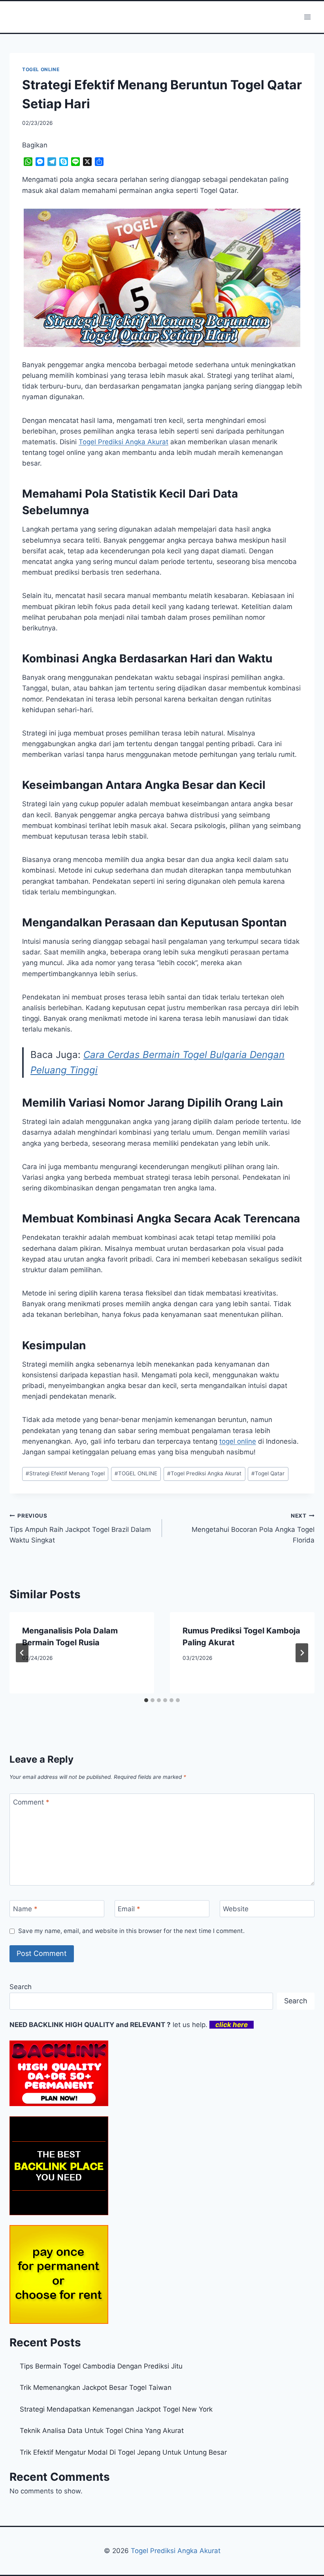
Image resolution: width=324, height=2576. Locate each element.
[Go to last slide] (22, 1653)
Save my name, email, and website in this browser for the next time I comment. (131, 1931)
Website (236, 1909)
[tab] (146, 1700)
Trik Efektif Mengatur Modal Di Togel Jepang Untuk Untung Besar (123, 2452)
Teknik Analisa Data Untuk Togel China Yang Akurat (102, 2431)
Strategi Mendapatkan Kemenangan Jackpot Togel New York (116, 2409)
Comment (31, 1802)
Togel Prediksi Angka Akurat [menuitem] (123, 442)
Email (129, 1909)
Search (21, 1987)
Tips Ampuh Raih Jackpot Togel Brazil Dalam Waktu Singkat (80, 1528)
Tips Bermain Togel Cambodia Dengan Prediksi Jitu (101, 2366)
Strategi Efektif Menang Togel (65, 1473)
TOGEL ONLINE (41, 69)
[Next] (302, 1653)
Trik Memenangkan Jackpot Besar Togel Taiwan (96, 2387)
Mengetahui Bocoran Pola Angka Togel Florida (253, 1528)
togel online (238, 1441)
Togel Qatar (268, 1473)
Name (25, 1909)
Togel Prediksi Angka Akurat (204, 1473)
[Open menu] (307, 17)
